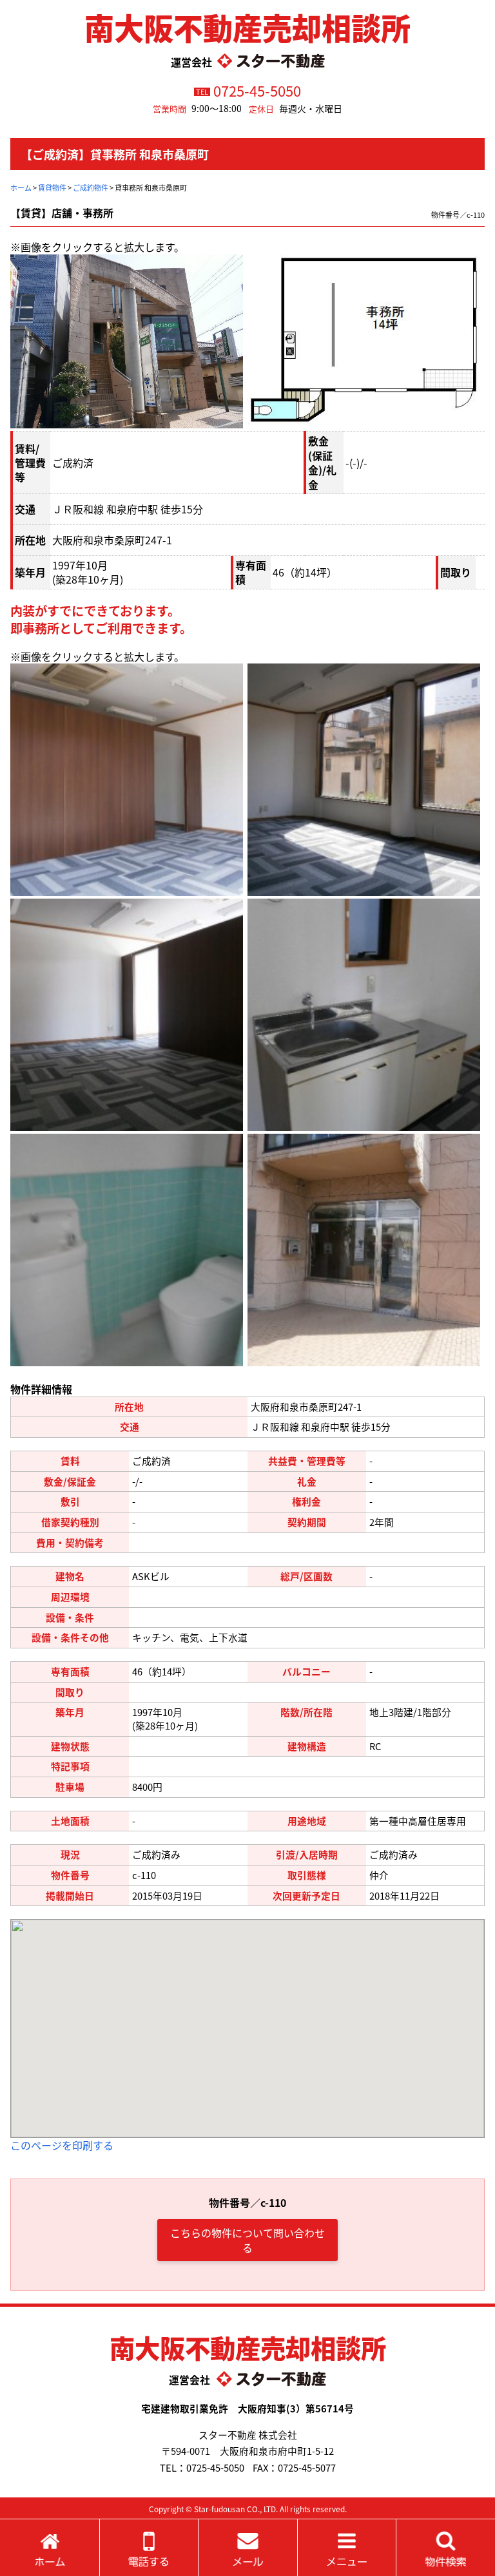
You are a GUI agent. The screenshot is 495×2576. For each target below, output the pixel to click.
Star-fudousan (219, 2509)
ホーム (21, 187)
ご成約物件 (91, 187)
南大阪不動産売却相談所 (247, 27)
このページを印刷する (62, 2145)
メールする (248, 2548)
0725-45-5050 (257, 90)
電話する (149, 2548)
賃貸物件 (52, 187)
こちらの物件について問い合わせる (247, 2240)
